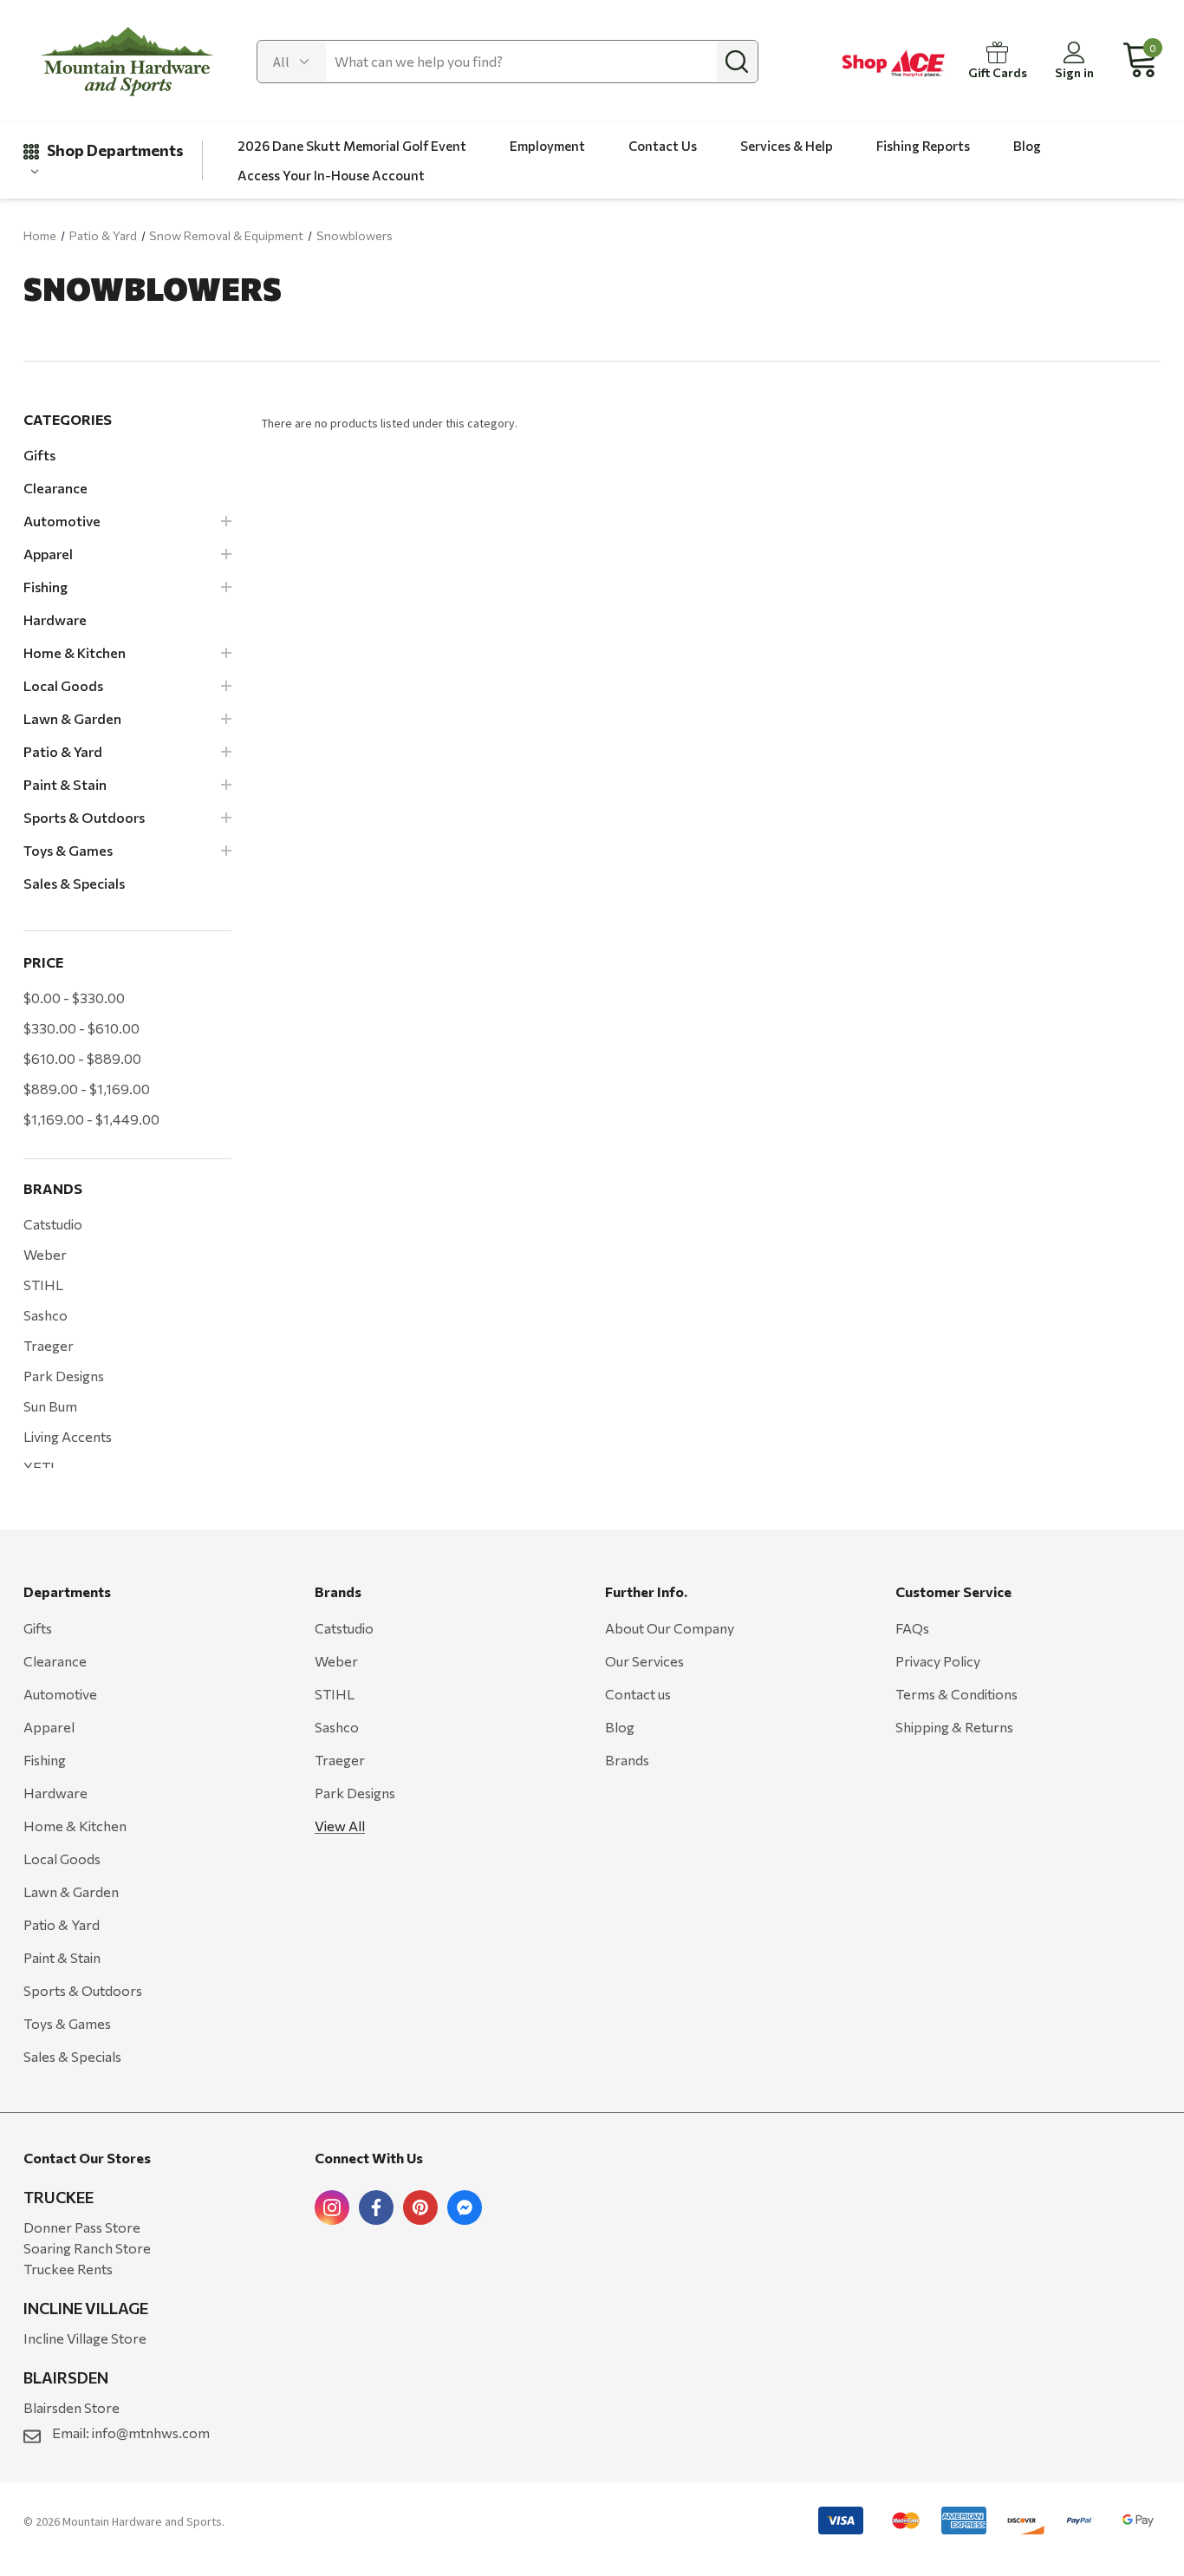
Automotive (60, 1694)
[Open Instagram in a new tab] (332, 2208)
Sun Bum (50, 1406)
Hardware (55, 1793)
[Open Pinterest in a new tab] (420, 2208)
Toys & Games (67, 2023)
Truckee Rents (68, 2269)
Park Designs (64, 1376)
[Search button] (737, 62)
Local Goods (62, 1859)
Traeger (49, 1345)
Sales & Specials (72, 2056)
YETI (39, 1467)
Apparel (49, 1727)
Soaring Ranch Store (87, 2248)
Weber (45, 1254)
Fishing (45, 1760)
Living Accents (68, 1436)
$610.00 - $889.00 (82, 1058)
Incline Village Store (85, 2338)
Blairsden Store (72, 2407)
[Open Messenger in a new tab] (465, 2208)
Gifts (38, 1628)
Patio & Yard (62, 1924)
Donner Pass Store (82, 2227)
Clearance (55, 1661)
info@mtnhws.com (151, 2433)
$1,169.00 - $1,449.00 (91, 1119)
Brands (627, 1760)
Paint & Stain (62, 1957)
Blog (620, 1727)
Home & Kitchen (75, 1826)
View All (340, 1826)
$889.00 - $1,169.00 (87, 1089)
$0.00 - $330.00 (74, 998)
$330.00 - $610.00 (81, 1028)
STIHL (43, 1285)
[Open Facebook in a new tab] (376, 2208)
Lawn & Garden (71, 1891)
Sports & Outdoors (83, 1990)
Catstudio (53, 1224)
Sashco (46, 1315)
